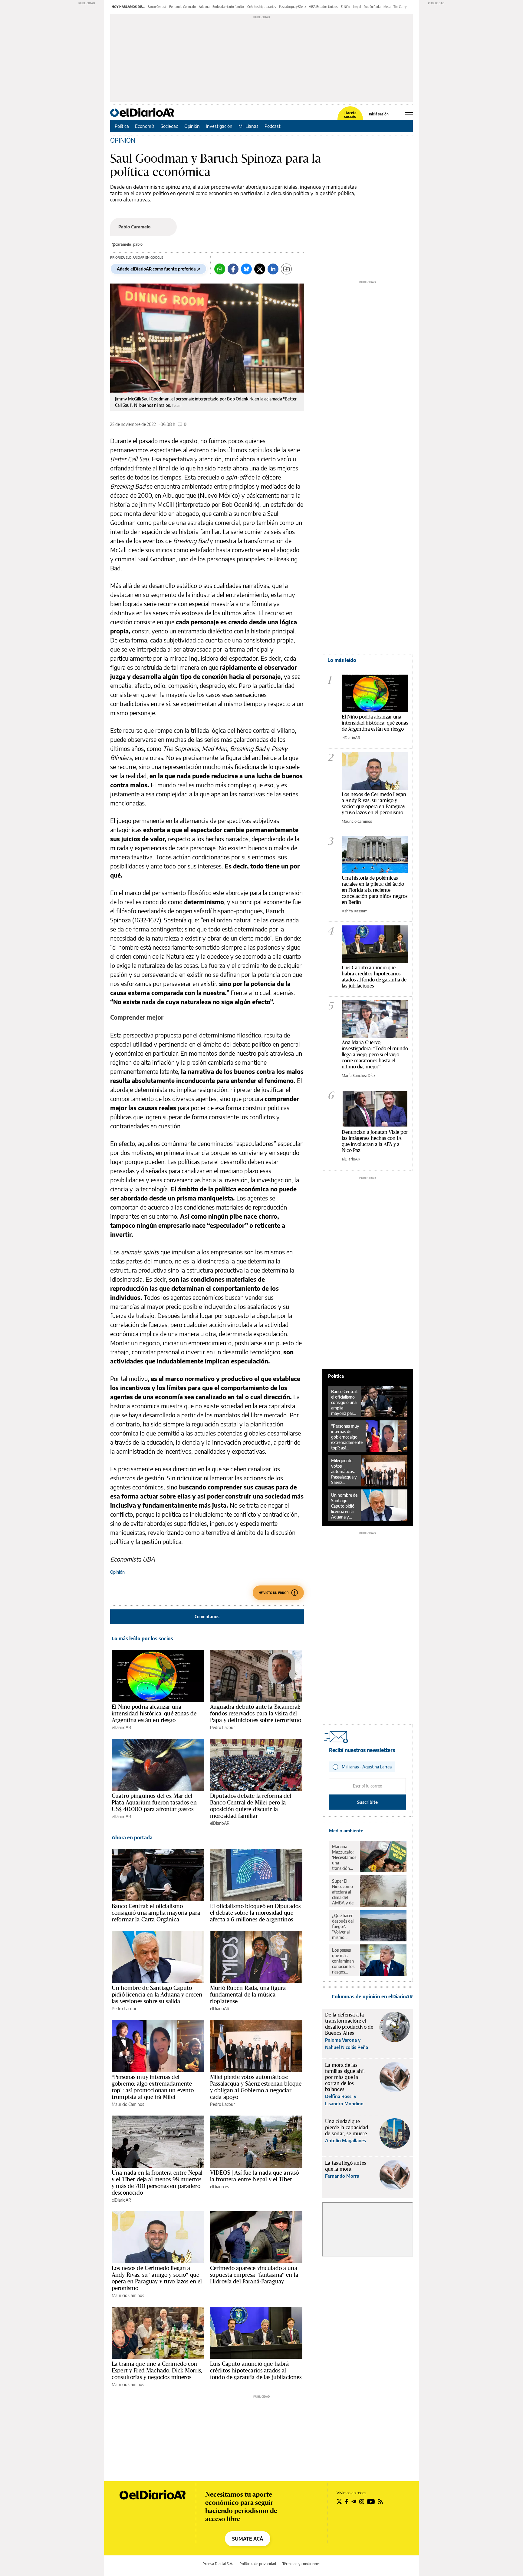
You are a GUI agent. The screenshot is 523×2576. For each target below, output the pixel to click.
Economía (145, 126)
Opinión (192, 126)
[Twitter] (260, 269)
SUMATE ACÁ (248, 2539)
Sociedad (169, 126)
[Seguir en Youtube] (371, 2501)
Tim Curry (400, 7)
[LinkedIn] (273, 269)
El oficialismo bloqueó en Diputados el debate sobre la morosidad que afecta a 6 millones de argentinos (255, 1913)
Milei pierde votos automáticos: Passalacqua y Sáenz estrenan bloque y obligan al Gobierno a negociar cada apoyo (256, 2087)
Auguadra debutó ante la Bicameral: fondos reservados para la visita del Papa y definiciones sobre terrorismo (256, 1713)
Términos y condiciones (301, 2564)
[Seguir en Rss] (380, 2501)
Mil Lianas (248, 126)
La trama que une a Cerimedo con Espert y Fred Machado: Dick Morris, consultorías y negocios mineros (157, 2370)
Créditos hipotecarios (262, 7)
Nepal (357, 7)
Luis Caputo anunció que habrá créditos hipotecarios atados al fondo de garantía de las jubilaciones (256, 2370)
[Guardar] (286, 269)
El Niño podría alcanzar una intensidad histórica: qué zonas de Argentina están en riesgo (154, 1713)
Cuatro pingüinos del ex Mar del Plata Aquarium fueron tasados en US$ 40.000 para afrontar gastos (154, 1802)
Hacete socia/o (350, 115)
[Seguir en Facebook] (347, 2501)
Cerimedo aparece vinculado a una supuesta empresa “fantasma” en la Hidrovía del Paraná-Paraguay (254, 2275)
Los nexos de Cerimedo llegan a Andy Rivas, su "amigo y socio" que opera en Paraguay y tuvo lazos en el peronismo (374, 803)
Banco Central (157, 7)
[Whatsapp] (220, 269)
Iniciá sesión (379, 114)
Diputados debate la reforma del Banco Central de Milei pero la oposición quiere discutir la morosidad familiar (251, 1806)
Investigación (219, 126)
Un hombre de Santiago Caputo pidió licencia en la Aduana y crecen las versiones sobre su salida (157, 1994)
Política (122, 126)
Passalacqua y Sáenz (293, 7)
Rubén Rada (372, 7)
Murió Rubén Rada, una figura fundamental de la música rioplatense (248, 1994)
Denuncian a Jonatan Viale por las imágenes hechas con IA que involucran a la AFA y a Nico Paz (375, 1141)
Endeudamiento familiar (228, 7)
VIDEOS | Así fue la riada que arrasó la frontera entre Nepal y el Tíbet (254, 2176)
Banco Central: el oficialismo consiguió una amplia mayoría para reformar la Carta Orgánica (156, 1913)
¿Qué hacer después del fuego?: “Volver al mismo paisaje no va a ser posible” (344, 1927)
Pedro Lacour (222, 1727)
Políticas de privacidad (258, 2564)
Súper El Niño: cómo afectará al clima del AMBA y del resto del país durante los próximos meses (344, 1892)
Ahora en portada (132, 1837)
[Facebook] (233, 269)
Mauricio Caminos (128, 2104)
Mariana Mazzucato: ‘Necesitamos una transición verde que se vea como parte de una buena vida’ (344, 1857)
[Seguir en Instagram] (362, 2501)
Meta (387, 7)
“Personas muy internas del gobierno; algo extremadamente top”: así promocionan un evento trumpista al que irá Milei (153, 2087)
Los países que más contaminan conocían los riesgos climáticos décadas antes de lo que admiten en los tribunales (344, 1961)
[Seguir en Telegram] (354, 2501)
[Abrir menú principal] (409, 112)
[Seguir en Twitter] (339, 2501)
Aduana (204, 7)
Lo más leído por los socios (142, 1638)
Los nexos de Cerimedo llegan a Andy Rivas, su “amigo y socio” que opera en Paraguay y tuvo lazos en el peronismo (157, 2278)
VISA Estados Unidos (323, 7)
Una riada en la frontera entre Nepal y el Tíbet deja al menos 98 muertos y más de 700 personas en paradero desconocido (157, 2183)
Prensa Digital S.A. (218, 2564)
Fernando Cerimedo (183, 7)
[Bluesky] (246, 269)
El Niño (345, 7)
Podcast (273, 126)
